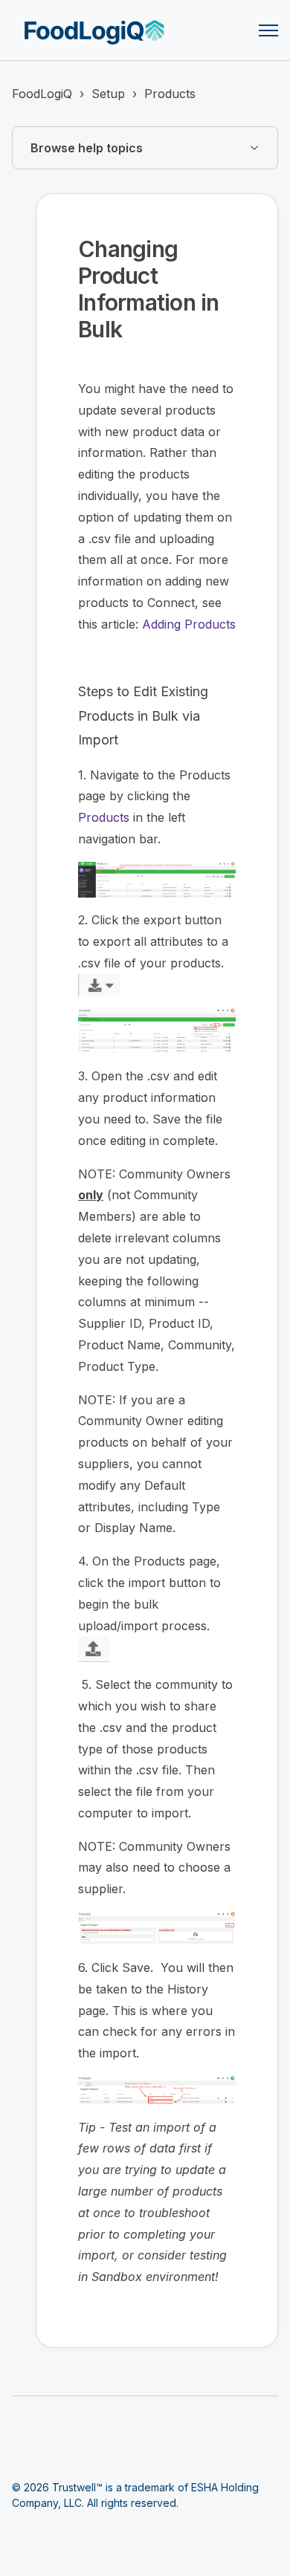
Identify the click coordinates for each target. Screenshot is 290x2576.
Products (170, 94)
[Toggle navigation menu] (268, 30)
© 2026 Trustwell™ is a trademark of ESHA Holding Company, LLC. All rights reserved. (135, 2495)
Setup (108, 94)
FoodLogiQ (42, 94)
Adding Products (189, 624)
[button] (145, 148)
